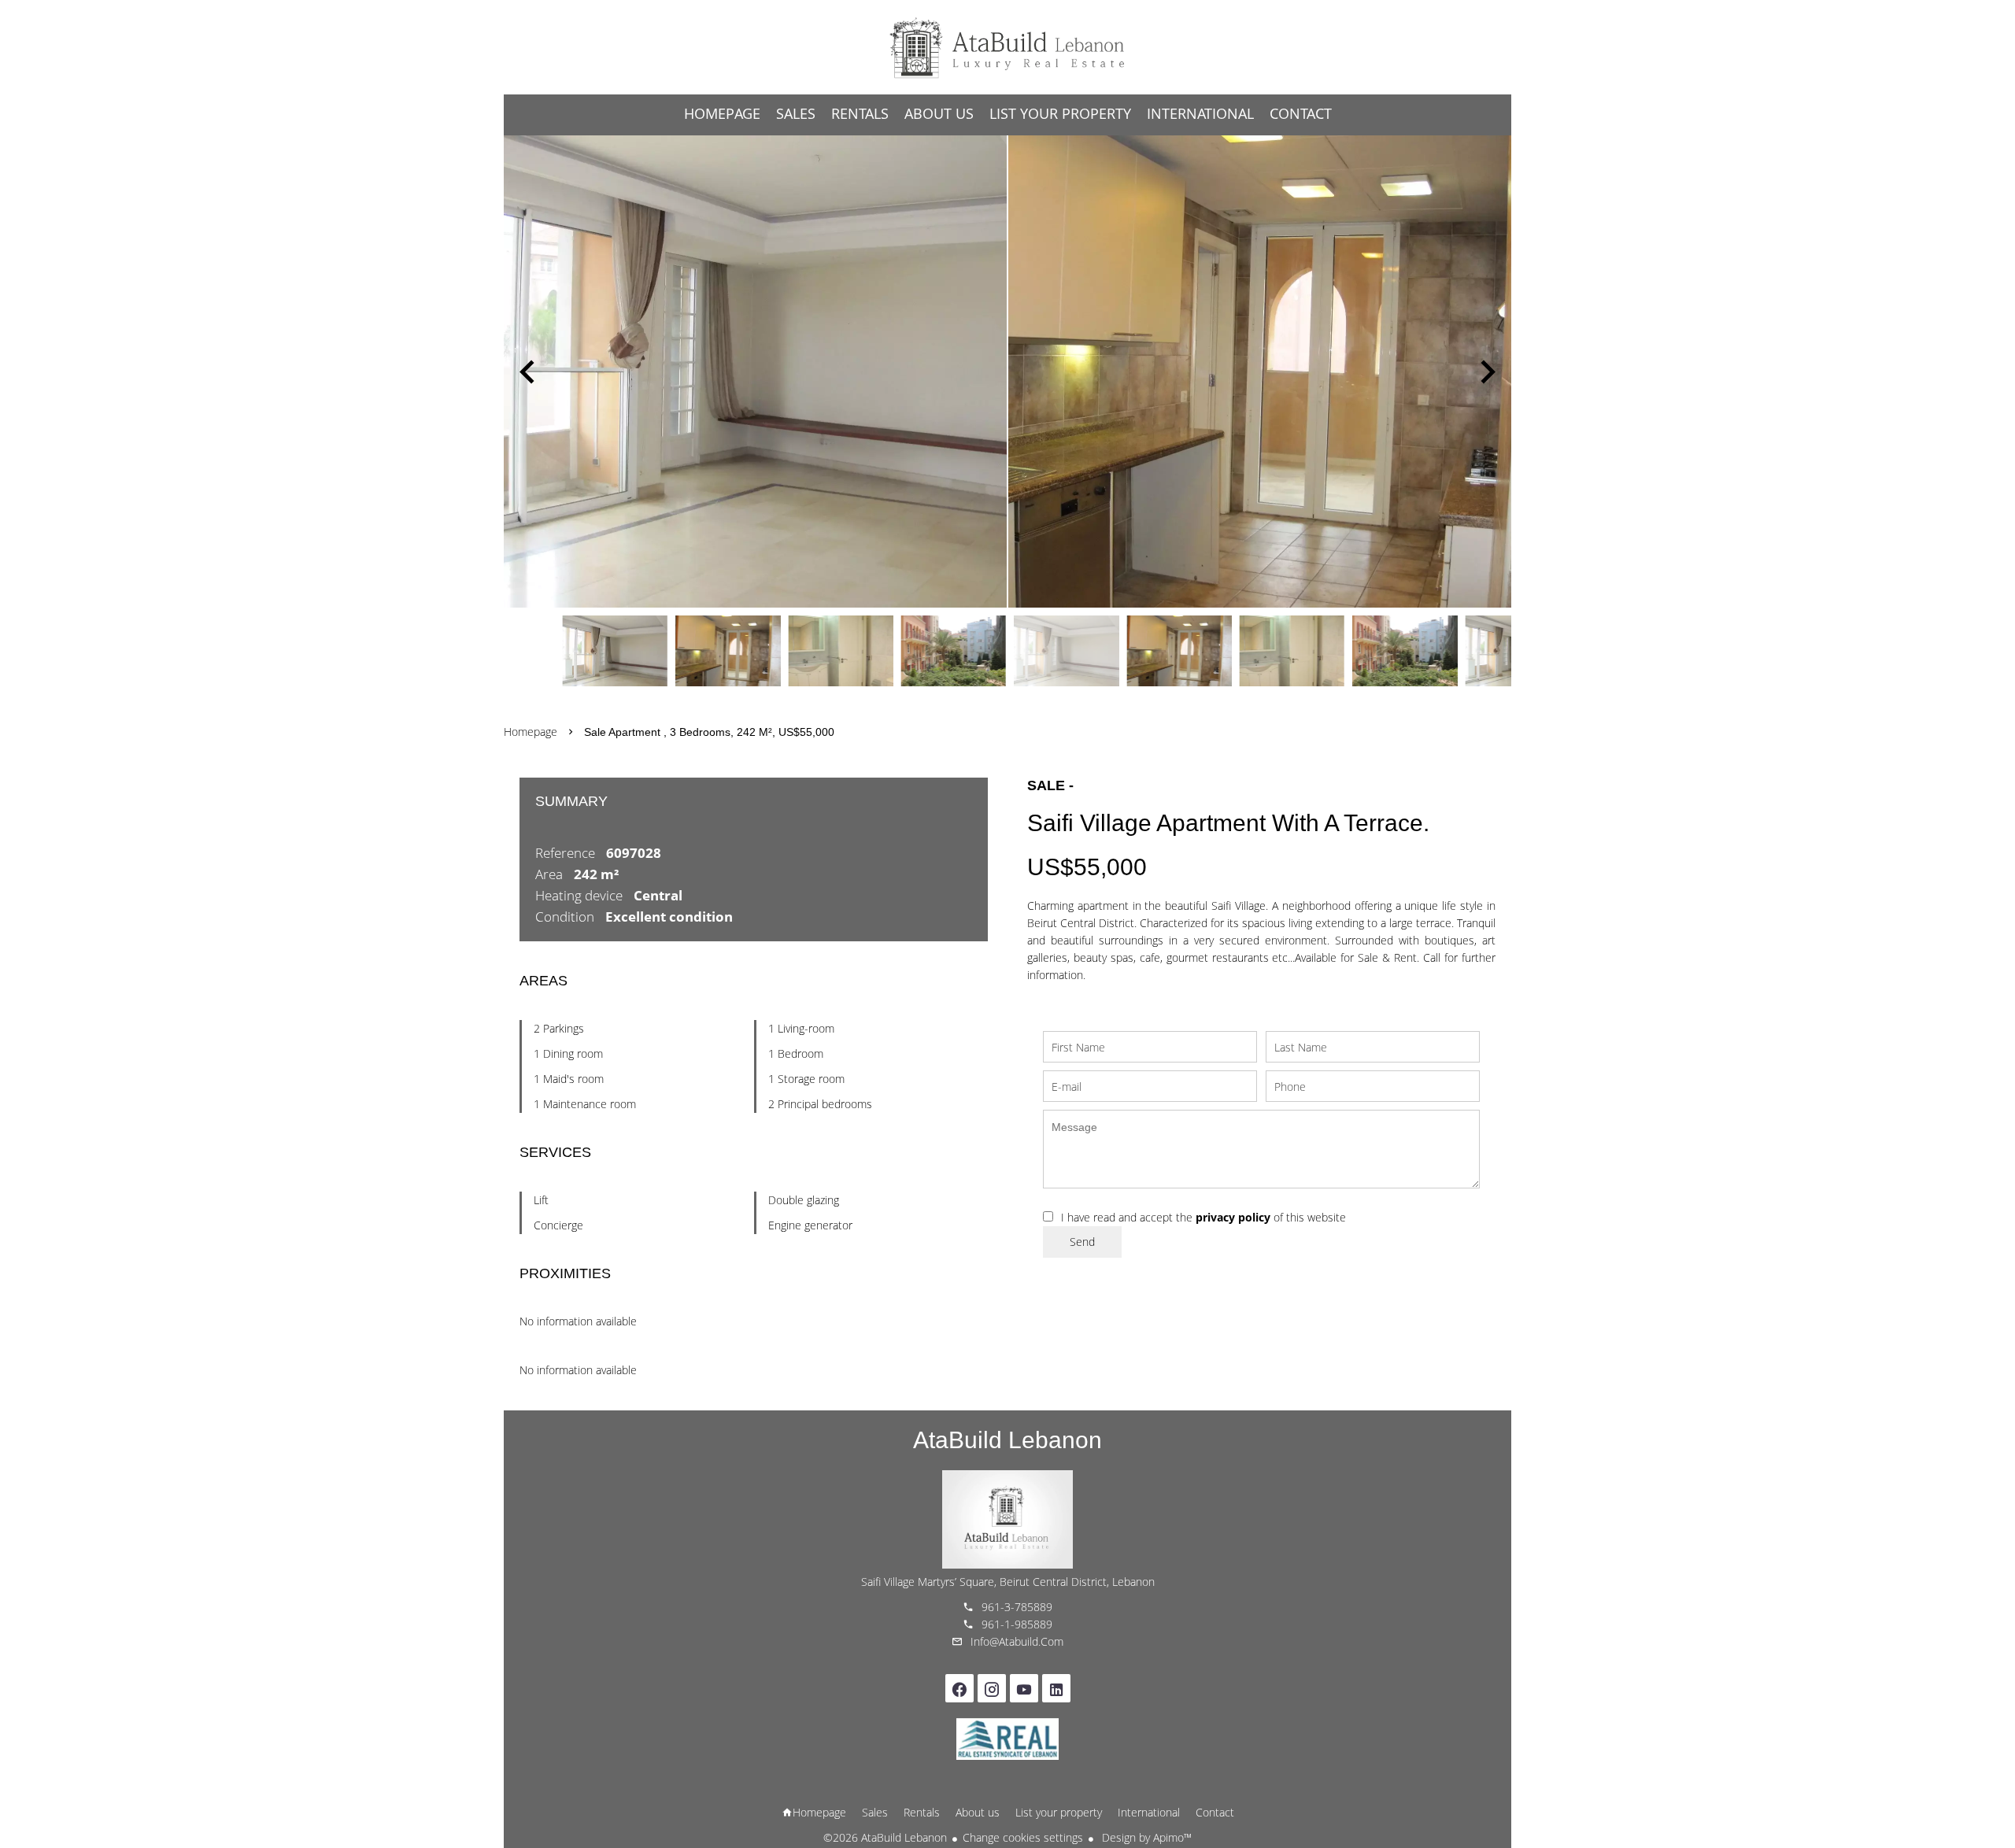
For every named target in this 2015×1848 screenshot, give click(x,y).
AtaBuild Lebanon (1007, 1440)
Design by (1145, 1837)
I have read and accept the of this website (1203, 1217)
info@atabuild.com (1017, 1641)
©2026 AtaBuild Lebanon (885, 1837)
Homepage (1007, 47)
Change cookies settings (1023, 1837)
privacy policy (1233, 1217)
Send (1082, 1242)
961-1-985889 (1017, 1624)
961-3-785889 (1017, 1607)
